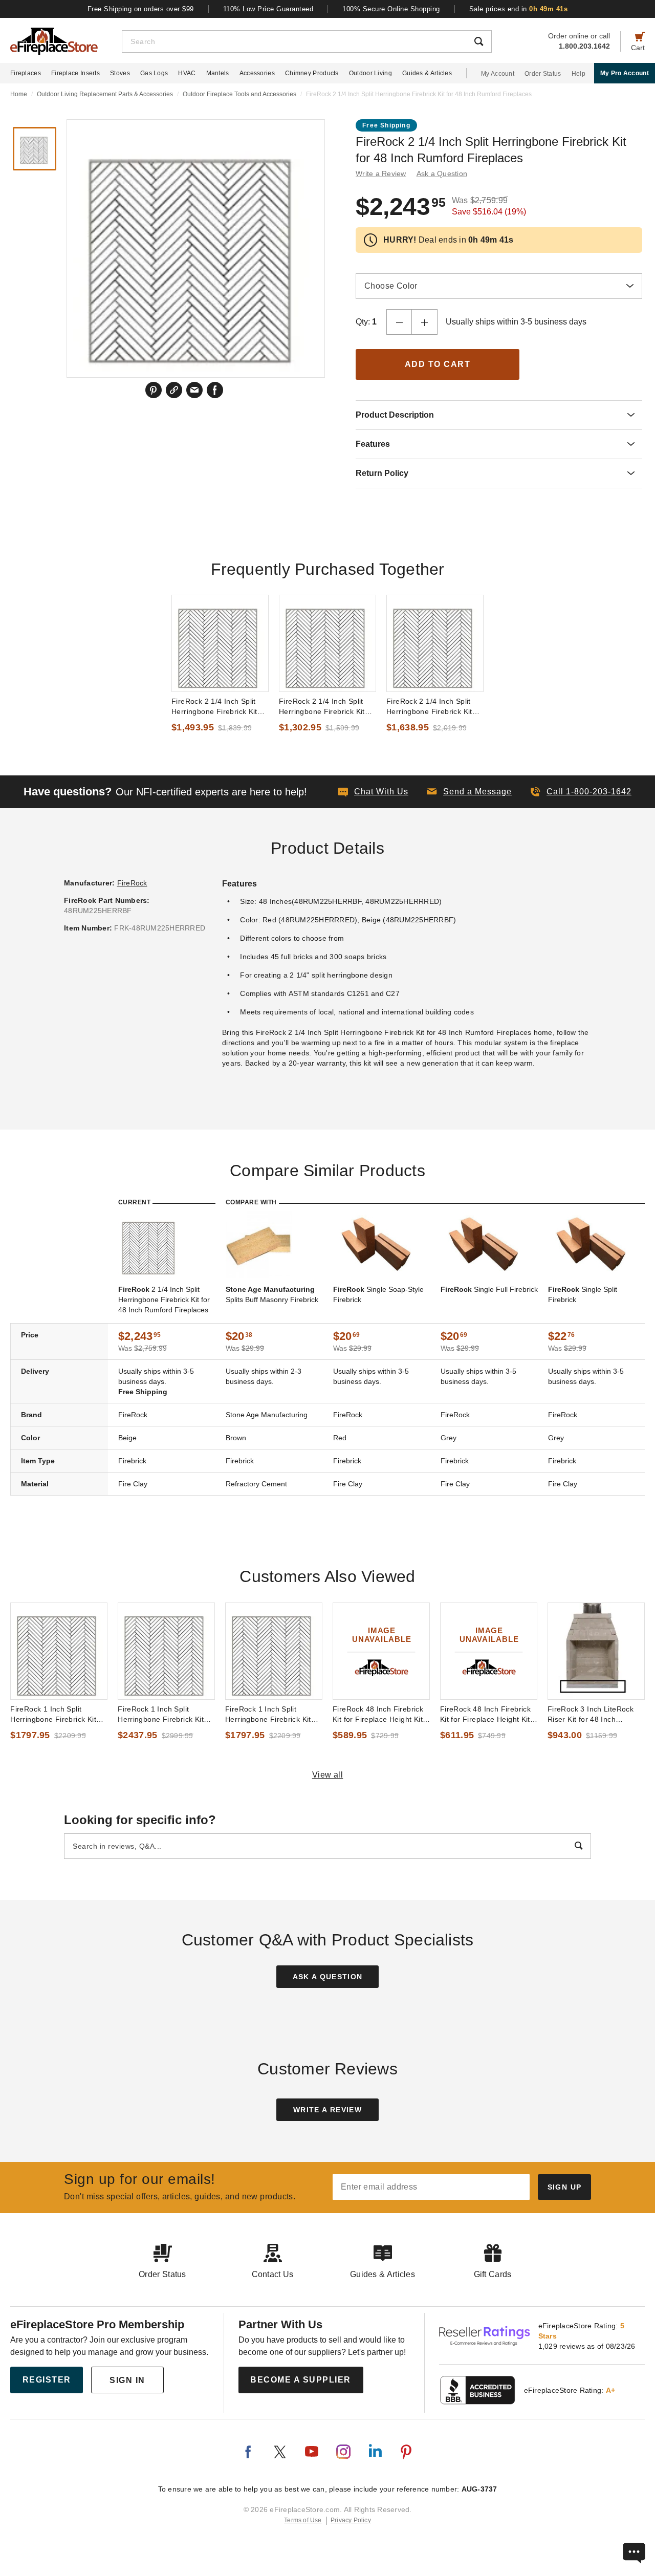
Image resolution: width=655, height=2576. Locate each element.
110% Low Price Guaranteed (268, 9)
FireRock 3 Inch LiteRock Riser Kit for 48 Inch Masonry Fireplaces (591, 1715)
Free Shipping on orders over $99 (141, 9)
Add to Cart (438, 364)
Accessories (257, 73)
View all (328, 1775)
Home (19, 94)
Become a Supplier (301, 2380)
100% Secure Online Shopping (391, 9)
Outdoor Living (370, 73)
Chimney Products (312, 73)
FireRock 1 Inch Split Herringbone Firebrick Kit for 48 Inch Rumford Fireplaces (161, 1715)
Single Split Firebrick (583, 1294)
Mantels (218, 73)
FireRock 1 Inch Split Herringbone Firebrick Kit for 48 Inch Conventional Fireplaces (53, 1715)
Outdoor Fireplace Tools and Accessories (239, 94)
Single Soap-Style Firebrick (378, 1294)
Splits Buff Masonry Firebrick (272, 1294)
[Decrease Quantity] (399, 322)
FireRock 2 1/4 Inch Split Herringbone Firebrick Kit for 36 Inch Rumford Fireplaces (429, 707)
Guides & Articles (427, 73)
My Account (498, 74)
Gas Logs (154, 73)
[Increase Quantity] (425, 322)
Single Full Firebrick (489, 1289)
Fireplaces (26, 73)
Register (47, 2380)
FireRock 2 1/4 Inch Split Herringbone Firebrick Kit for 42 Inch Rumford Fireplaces (214, 707)
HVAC (187, 73)
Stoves (120, 73)
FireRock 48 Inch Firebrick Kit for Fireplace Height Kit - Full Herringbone (380, 1715)
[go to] (220, 643)
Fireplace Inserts (75, 73)
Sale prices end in (519, 9)
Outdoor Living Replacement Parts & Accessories (105, 94)
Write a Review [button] (381, 174)
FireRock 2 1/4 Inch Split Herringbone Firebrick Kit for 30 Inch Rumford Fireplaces (322, 707)
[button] (469, 792)
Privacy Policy (351, 2520)
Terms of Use (303, 2520)
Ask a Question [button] (442, 174)
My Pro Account (625, 73)
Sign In (127, 2380)
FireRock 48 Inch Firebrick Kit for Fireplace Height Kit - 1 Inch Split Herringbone (488, 1715)
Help (578, 74)
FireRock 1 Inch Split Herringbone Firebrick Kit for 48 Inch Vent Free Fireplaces (268, 1715)
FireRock (132, 883)
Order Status (543, 74)
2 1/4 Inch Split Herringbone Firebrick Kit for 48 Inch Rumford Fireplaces (164, 1300)
